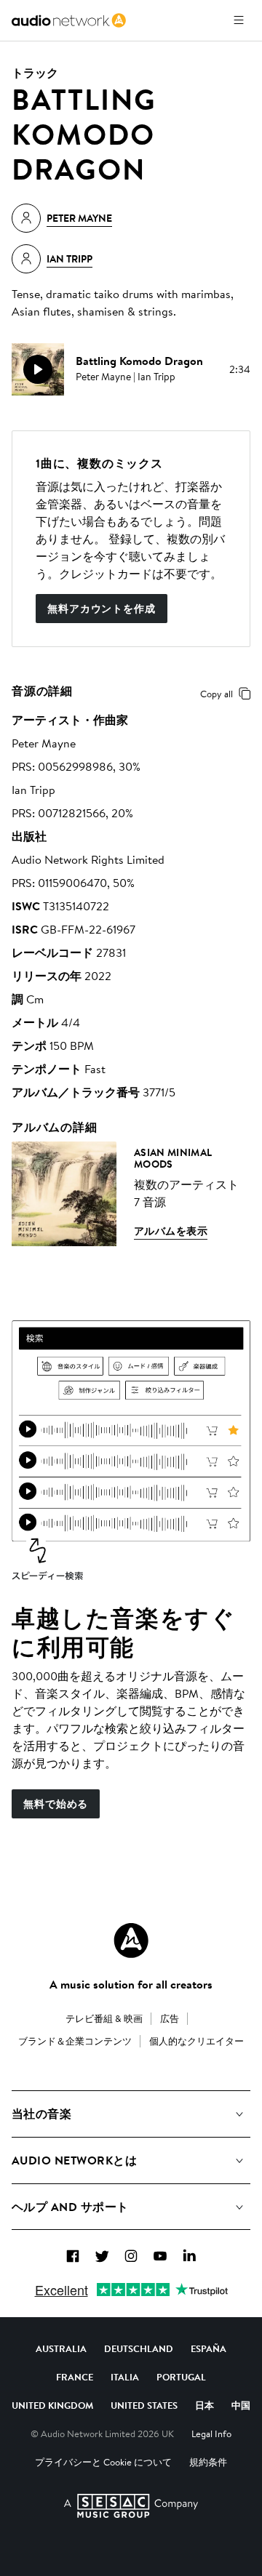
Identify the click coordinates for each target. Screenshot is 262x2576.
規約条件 (208, 2462)
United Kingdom (52, 2405)
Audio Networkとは (74, 2160)
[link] (69, 20)
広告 (170, 2018)
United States (144, 2405)
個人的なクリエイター (196, 2041)
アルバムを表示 (171, 1231)
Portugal (181, 2377)
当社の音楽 (41, 2114)
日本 (205, 2405)
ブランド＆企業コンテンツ (75, 2041)
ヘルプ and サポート (70, 2207)
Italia (125, 2377)
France (75, 2377)
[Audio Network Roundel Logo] (131, 1941)
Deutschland (139, 2348)
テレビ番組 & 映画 (104, 2018)
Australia (61, 2348)
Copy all (217, 694)
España (209, 2348)
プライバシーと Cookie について (103, 2462)
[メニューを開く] (239, 20)
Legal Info (211, 2433)
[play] (38, 369)
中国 (241, 2405)
